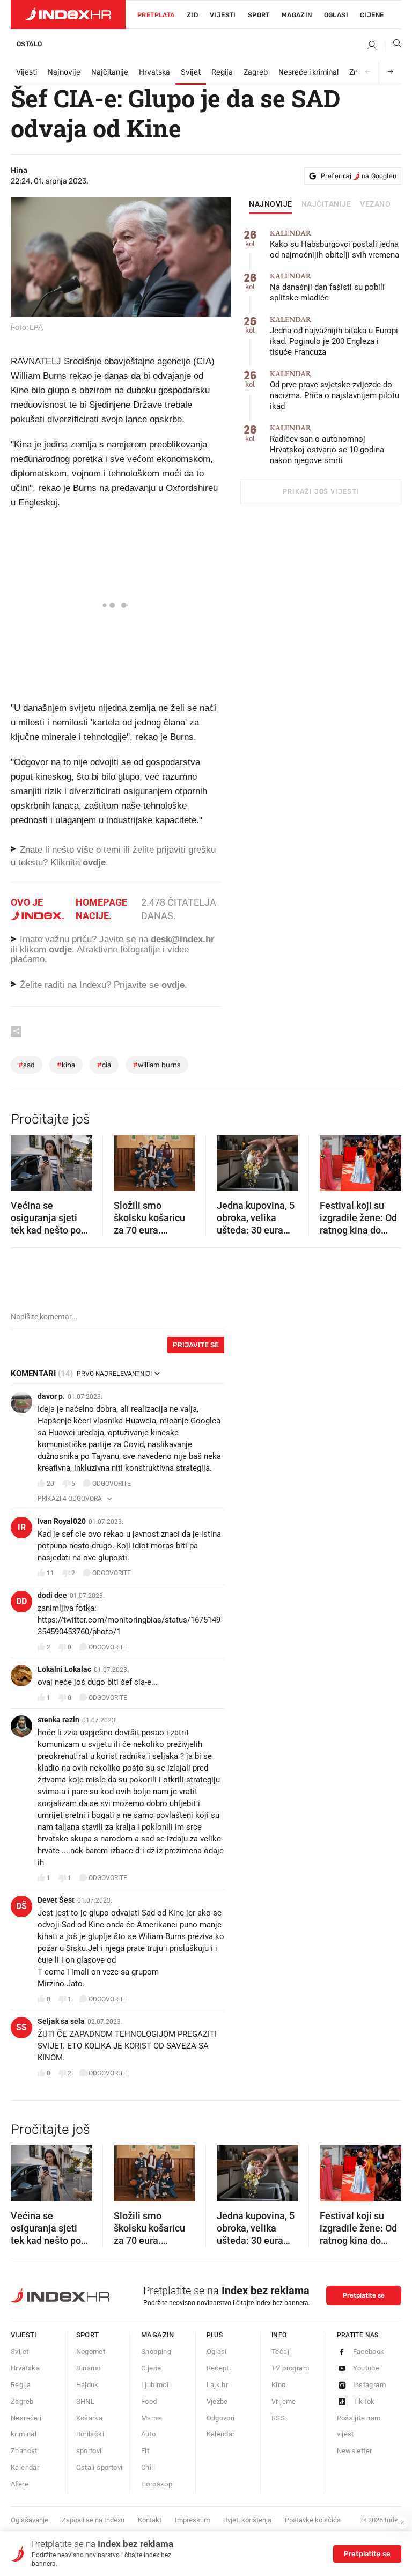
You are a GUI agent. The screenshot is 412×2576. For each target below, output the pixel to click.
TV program (290, 2368)
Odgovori (221, 2418)
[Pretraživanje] (393, 46)
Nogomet (91, 2351)
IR (22, 1527)
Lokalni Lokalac (64, 1669)
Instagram (370, 2385)
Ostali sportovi (100, 2467)
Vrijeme (284, 2401)
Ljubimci (155, 2385)
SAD (27, 1065)
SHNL (86, 2401)
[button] (24, 1159)
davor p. (51, 1396)
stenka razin (58, 1720)
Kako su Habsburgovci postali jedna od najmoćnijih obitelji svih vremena (334, 244)
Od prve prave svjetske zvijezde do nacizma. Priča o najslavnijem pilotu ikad (334, 390)
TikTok (364, 2401)
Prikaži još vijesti (321, 491)
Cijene (372, 15)
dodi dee (52, 1595)
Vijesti (223, 15)
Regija (222, 72)
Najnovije (64, 72)
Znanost (24, 2451)
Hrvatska (154, 72)
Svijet (191, 72)
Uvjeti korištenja (247, 2520)
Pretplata (156, 15)
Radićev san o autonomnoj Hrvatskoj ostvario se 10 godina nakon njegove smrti (327, 445)
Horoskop (157, 2484)
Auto (149, 2434)
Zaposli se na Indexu (93, 2520)
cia (104, 1065)
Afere (20, 2484)
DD (21, 1601)
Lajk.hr (218, 2385)
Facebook (369, 2351)
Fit (145, 2451)
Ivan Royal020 (62, 1521)
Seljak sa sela (61, 2021)
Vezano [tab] (375, 204)
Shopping (156, 2351)
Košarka (90, 2418)
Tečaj (280, 2351)
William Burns (157, 1065)
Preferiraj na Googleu (359, 176)
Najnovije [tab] (271, 204)
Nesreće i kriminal (308, 72)
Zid (192, 15)
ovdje (60, 949)
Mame (151, 2418)
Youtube (366, 2368)
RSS (278, 2418)
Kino (279, 2385)
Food (149, 2401)
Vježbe (217, 2401)
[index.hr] (68, 14)
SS (21, 2027)
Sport (259, 15)
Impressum (192, 2520)
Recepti (219, 2368)
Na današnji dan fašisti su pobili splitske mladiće (327, 287)
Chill (148, 2467)
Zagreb (256, 72)
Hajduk (87, 2385)
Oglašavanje (30, 2520)
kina (66, 1065)
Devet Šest (56, 1900)
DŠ (21, 1906)
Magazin (158, 2335)
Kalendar (25, 2467)
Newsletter (355, 2451)
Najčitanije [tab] (326, 204)
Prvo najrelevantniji (114, 1374)
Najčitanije (110, 72)
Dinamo (89, 2368)
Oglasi (336, 15)
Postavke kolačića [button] (313, 2520)
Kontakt (150, 2520)
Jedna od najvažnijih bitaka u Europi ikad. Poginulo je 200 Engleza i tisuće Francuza (334, 336)
